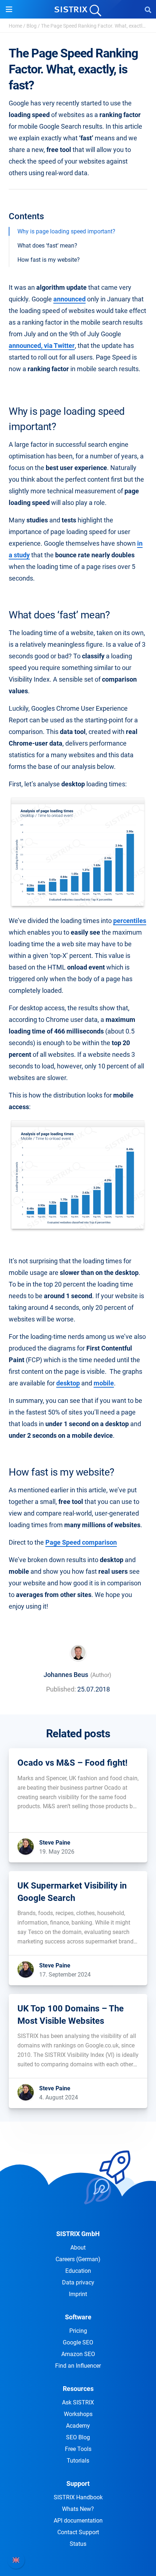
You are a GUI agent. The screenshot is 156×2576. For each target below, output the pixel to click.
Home (15, 26)
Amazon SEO (78, 2354)
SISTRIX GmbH (78, 2234)
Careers (78, 2259)
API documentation (78, 2521)
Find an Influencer (78, 2366)
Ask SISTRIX (78, 2402)
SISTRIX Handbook (78, 2497)
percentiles (130, 921)
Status (78, 2544)
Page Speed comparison (81, 1542)
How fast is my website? (49, 260)
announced (69, 299)
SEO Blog (78, 2437)
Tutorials (78, 2461)
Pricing (78, 2331)
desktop (68, 1383)
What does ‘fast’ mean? (47, 246)
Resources (78, 2389)
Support (78, 2483)
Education (78, 2271)
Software (78, 2317)
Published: (61, 1689)
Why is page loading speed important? (66, 231)
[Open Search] (148, 9)
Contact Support (78, 2532)
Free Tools (78, 2449)
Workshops (78, 2414)
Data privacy (78, 2282)
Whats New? (78, 2509)
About (78, 2248)
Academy (78, 2426)
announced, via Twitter (42, 346)
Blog (32, 26)
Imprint (78, 2294)
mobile (104, 1383)
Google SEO (78, 2342)
